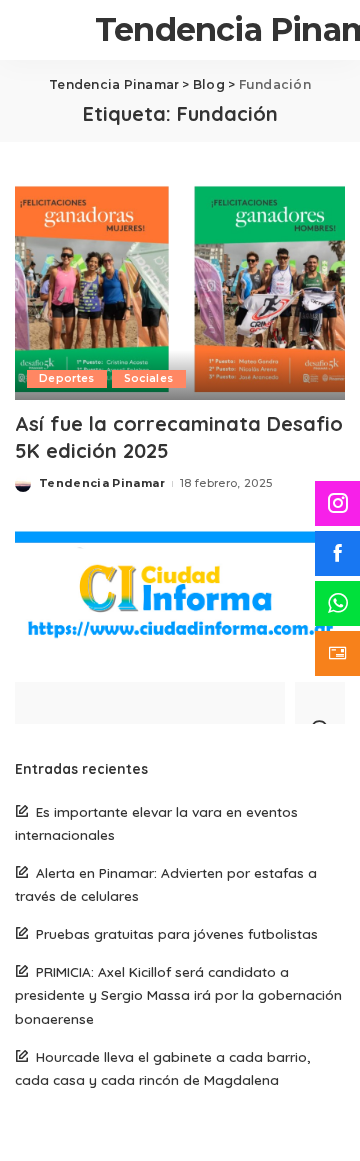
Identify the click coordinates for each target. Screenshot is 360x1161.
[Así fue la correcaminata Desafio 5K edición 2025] (180, 288)
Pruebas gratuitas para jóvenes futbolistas (177, 933)
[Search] (320, 703)
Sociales (149, 378)
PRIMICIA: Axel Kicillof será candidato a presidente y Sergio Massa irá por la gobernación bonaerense (178, 994)
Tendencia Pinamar (102, 483)
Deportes (67, 378)
